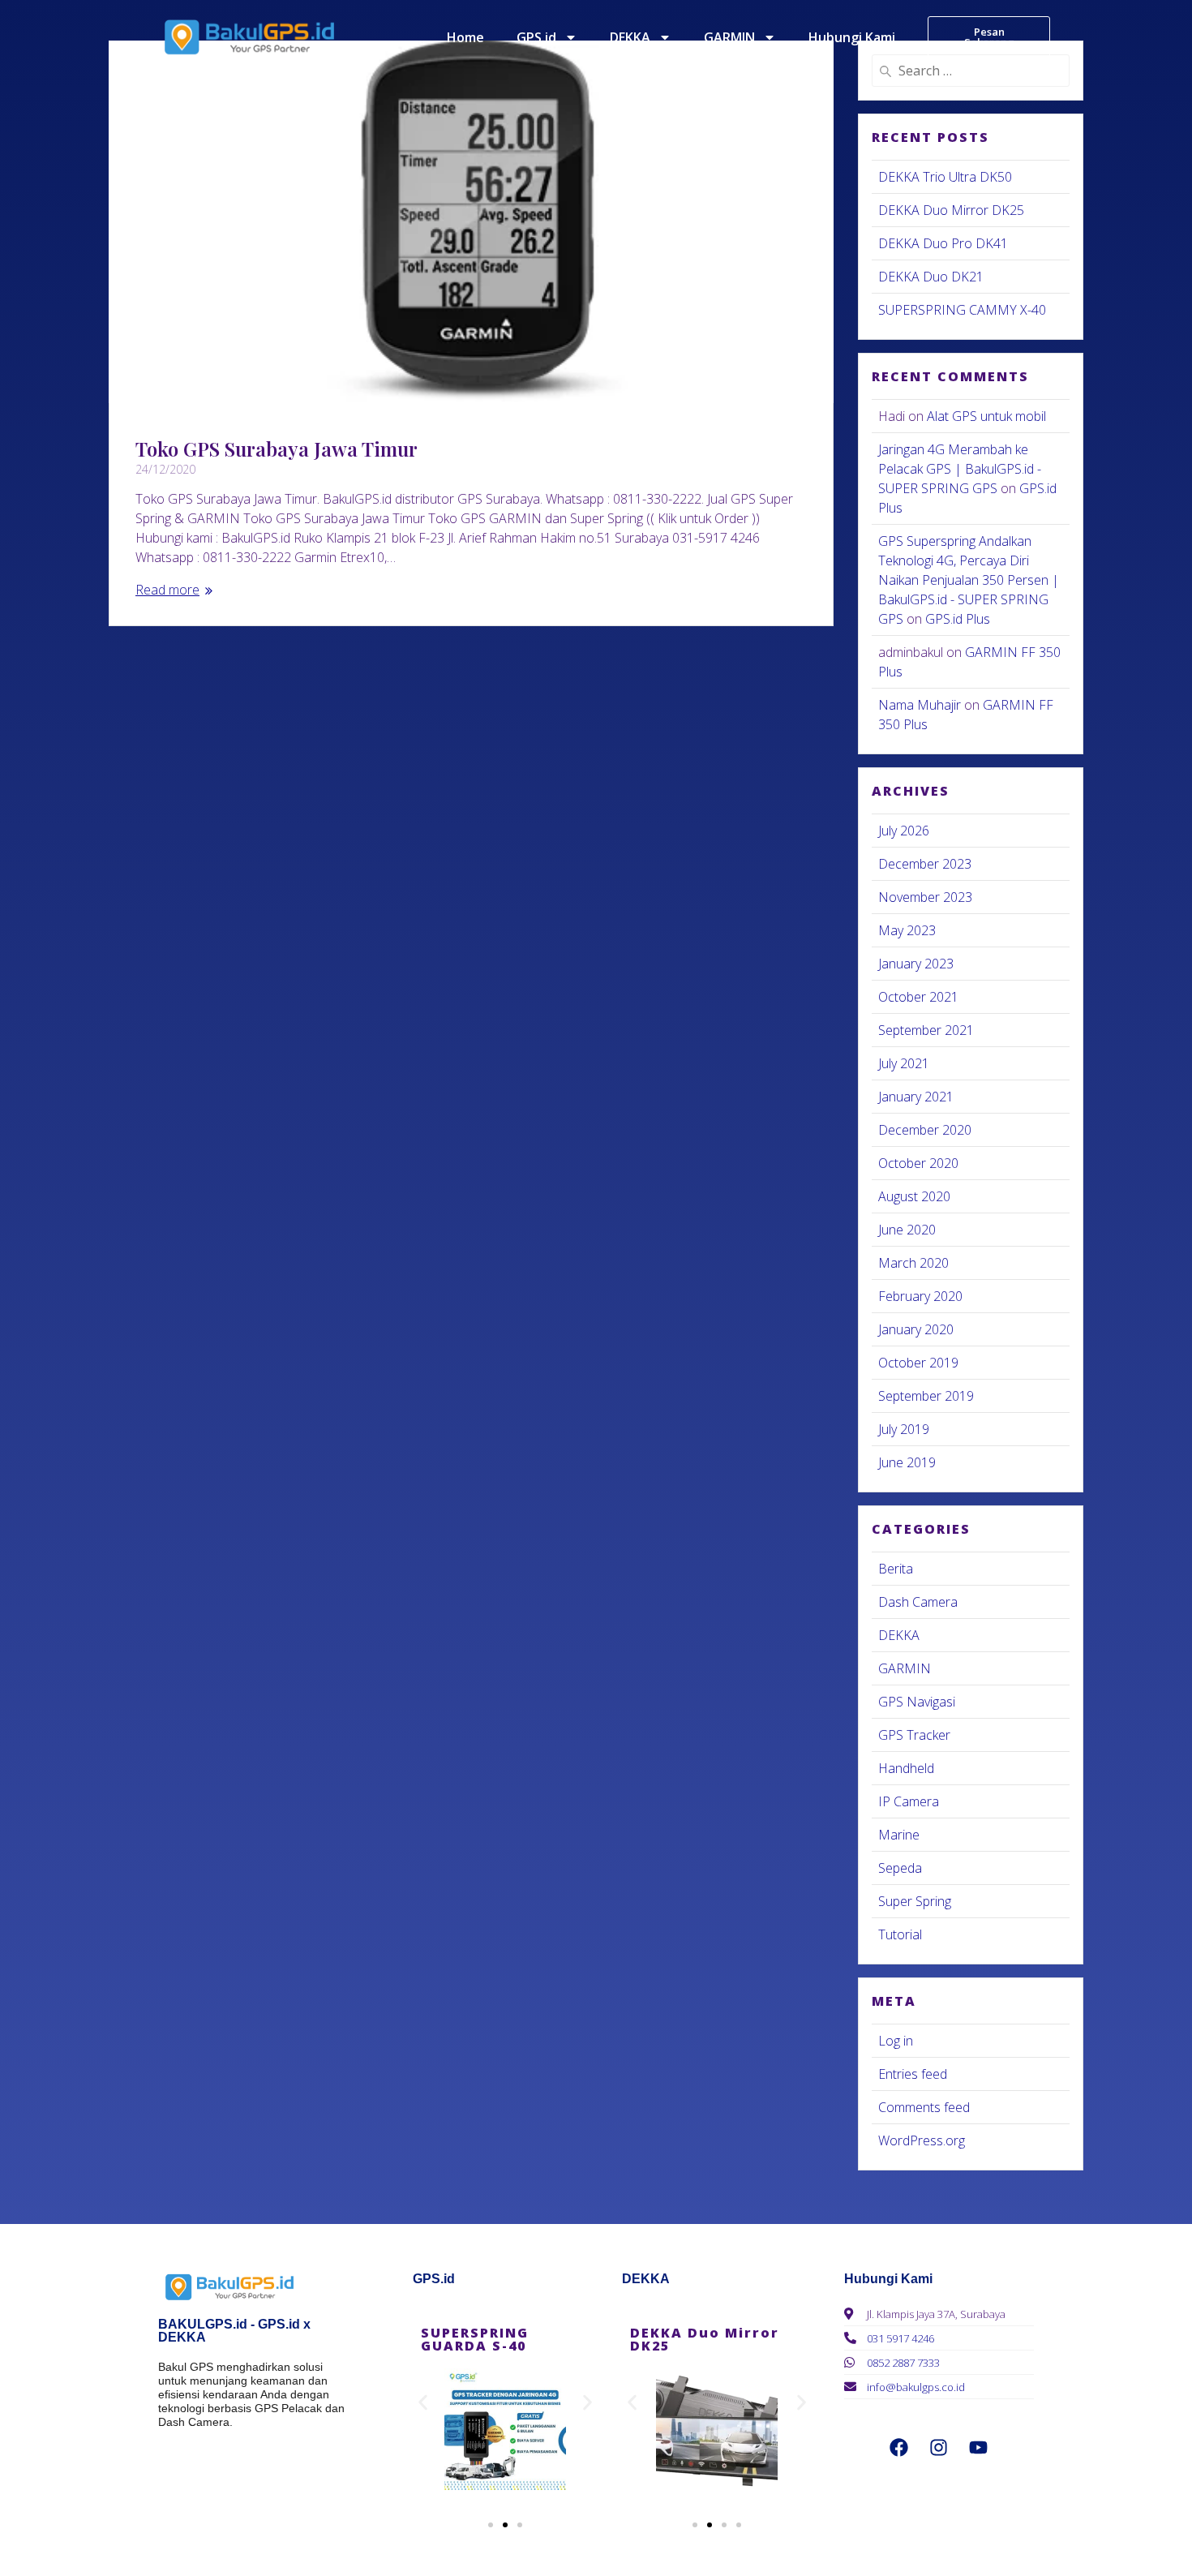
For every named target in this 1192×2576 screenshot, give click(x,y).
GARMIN (729, 37)
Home (465, 37)
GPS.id (536, 37)
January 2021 (916, 1097)
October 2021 (918, 997)
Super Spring (915, 1901)
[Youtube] (979, 2447)
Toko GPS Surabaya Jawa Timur (277, 449)
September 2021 (926, 1030)
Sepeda (900, 1868)
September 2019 (926, 1396)
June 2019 (907, 1462)
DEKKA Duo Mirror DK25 (951, 210)
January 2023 (916, 964)
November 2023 (925, 897)
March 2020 (913, 1263)
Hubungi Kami (852, 37)
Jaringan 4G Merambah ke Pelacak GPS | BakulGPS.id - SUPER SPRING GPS (960, 469)
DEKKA (630, 37)
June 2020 (907, 1230)
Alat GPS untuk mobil (986, 416)
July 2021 (904, 1063)
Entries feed (913, 2074)
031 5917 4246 (900, 2338)
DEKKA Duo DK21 (931, 277)
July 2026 (904, 831)
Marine (899, 1835)
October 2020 (918, 1163)
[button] (423, 2403)
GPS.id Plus (958, 619)
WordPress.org (922, 2140)
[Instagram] (939, 2447)
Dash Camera (918, 1602)
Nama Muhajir (920, 705)
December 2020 (925, 1130)
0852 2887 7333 (903, 2363)
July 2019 (904, 1429)
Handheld (906, 1768)
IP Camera (909, 1801)
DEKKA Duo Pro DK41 (943, 243)
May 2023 (907, 930)
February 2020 (920, 1296)
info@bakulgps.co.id (916, 2387)
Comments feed (924, 2107)
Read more (167, 590)
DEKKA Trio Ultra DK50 (945, 177)
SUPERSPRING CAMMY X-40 (962, 310)
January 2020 (916, 1329)
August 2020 (914, 1196)
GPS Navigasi (917, 1702)
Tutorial (900, 1934)
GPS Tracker (914, 1735)
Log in (896, 2041)
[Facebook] (899, 2447)
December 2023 (925, 864)
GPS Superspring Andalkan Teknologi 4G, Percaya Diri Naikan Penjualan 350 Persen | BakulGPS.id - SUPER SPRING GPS (969, 580)
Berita (896, 1569)
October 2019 (918, 1363)
